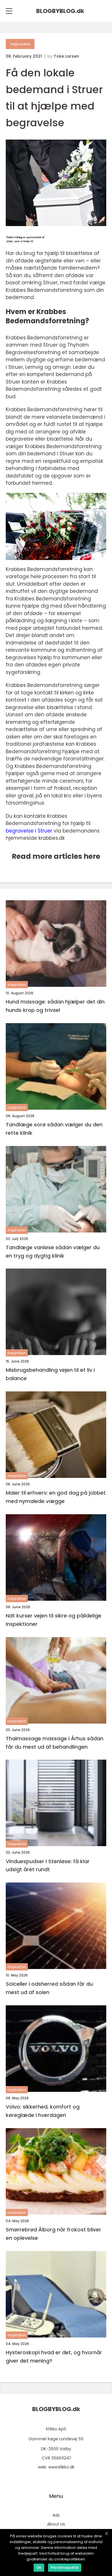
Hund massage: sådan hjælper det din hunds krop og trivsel (55, 1006)
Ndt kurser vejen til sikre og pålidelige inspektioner (54, 1620)
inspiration (17, 985)
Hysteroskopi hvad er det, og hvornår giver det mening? (54, 2357)
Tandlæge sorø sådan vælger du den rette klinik (54, 1129)
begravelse (20, 44)
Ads (56, 2515)
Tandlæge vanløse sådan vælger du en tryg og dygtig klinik (53, 1252)
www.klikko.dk (61, 2467)
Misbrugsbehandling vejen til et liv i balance (50, 1374)
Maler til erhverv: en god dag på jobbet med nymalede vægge (56, 1497)
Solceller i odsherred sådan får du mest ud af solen (49, 1988)
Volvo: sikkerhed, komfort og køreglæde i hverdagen (43, 2111)
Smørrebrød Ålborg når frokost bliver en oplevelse (53, 2234)
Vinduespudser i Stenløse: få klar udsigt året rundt (48, 1865)
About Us (56, 2524)
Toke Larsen (66, 56)
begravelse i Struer (29, 831)
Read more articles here (56, 856)
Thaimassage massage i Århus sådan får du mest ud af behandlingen (55, 1743)
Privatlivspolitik (65, 2567)
